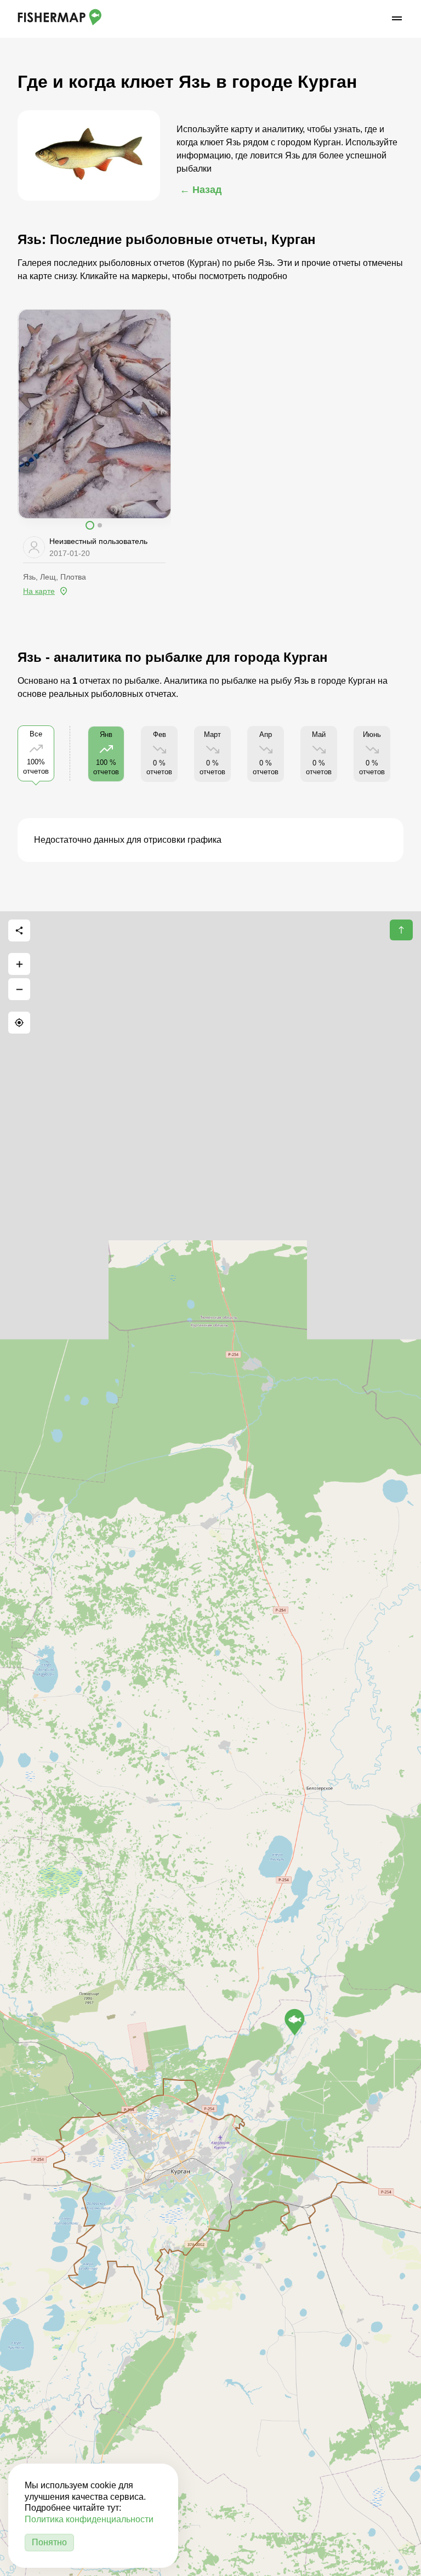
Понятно (49, 2542)
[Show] (295, 2022)
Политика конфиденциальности (89, 2519)
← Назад (201, 190)
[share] (19, 930)
